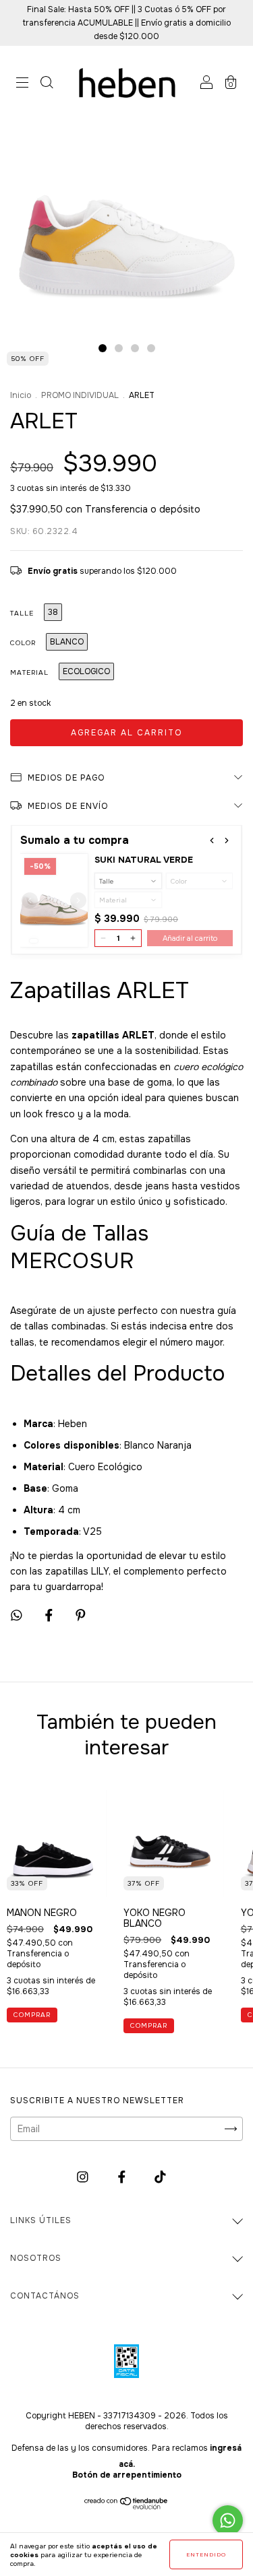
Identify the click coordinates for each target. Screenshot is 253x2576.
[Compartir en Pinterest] (81, 1615)
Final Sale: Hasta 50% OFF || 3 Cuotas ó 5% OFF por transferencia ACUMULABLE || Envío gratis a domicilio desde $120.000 (127, 23)
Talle (22, 613)
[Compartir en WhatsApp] (17, 1615)
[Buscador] (47, 84)
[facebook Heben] (123, 2177)
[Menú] (22, 84)
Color (23, 643)
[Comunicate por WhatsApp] (228, 2520)
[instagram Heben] (84, 2177)
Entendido (206, 2554)
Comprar (32, 2015)
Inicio (21, 395)
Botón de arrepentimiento (127, 2475)
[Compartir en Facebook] (50, 1615)
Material (29, 672)
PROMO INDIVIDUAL (80, 395)
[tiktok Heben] (160, 2177)
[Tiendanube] (126, 2506)
